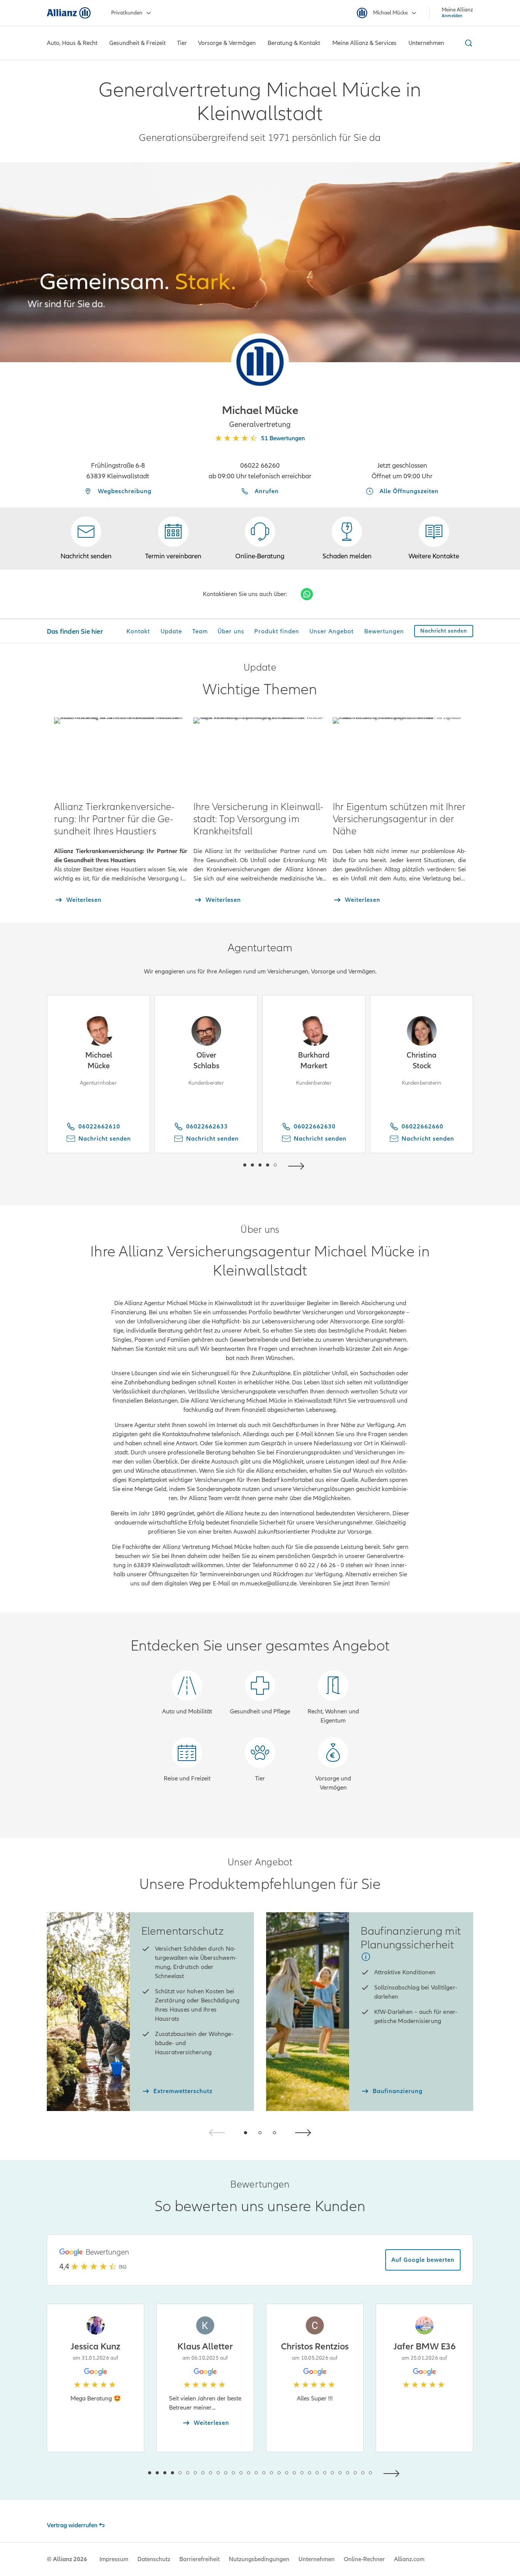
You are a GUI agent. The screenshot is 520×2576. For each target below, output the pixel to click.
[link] (260, 539)
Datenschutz (154, 2559)
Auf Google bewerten (423, 2260)
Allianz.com (409, 2559)
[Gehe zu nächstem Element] (298, 1165)
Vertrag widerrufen (72, 2525)
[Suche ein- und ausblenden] (467, 43)
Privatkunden (127, 13)
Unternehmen (317, 2559)
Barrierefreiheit (199, 2559)
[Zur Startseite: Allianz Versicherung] (69, 13)
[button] (260, 362)
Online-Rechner (364, 2559)
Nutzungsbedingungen (259, 2559)
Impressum (114, 2559)
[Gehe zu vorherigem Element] (222, 1165)
